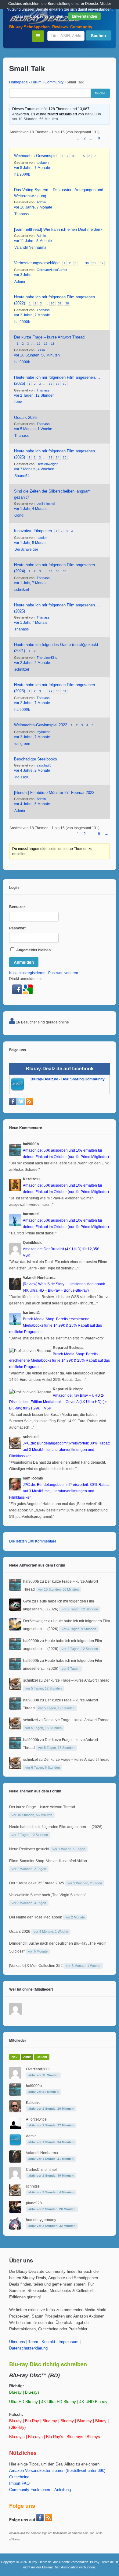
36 (52, 303)
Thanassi (22, 214)
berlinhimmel (46, 504)
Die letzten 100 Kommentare (33, 1541)
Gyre (18, 402)
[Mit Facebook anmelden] (18, 993)
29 (51, 691)
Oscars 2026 (25, 418)
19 (65, 384)
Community (54, 82)
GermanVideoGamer (52, 270)
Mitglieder (18, 2040)
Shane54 (22, 476)
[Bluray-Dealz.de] (46, 23)
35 (65, 457)
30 (87, 263)
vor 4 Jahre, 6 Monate (32, 804)
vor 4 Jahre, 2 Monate (32, 770)
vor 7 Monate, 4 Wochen (34, 469)
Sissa (41, 350)
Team (33, 2342)
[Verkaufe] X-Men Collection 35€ (36, 1966)
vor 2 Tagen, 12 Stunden (34, 395)
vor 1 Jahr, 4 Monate (31, 509)
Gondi (19, 515)
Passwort (17, 928)
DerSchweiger (47, 464)
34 (58, 457)
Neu (14, 2057)
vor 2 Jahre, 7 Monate (32, 703)
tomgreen (22, 744)
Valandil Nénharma (30, 247)
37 (60, 303)
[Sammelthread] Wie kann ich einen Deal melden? (58, 229)
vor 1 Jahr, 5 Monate (31, 543)
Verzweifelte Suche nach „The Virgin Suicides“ (47, 1895)
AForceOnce (36, 2119)
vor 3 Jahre (23, 275)
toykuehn (43, 163)
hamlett (42, 538)
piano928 (34, 2203)
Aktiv (27, 2057)
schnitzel (22, 590)
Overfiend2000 (38, 2069)
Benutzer (17, 907)
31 (94, 263)
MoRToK (22, 777)
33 (51, 457)
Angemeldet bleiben (33, 950)
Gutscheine (19, 2477)
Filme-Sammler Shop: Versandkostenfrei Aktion (48, 1861)
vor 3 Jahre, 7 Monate (32, 315)
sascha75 (44, 765)
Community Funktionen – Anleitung (40, 2490)
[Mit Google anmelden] (28, 993)
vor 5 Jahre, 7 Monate (32, 168)
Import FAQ (19, 2483)
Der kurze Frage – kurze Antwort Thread (49, 337)
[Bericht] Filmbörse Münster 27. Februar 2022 (54, 793)
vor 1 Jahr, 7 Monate (31, 583)
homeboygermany (41, 2220)
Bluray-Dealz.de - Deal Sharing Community (68, 1079)
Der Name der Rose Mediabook (36, 1917)
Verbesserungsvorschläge (37, 263)
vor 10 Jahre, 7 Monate (33, 207)
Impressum (69, 2342)
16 (39, 344)
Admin (41, 202)
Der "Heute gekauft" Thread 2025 (37, 1883)
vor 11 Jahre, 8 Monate (33, 241)
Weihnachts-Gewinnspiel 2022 (41, 725)
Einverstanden (84, 16)
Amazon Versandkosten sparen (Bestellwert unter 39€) (57, 2471)
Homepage (18, 82)
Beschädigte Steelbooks (36, 759)
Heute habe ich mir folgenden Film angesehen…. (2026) (56, 1827)
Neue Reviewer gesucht (29, 1849)
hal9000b (93, 114)
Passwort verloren (63, 973)
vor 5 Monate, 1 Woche (33, 429)
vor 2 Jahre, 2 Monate (32, 663)
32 (102, 263)
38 (67, 303)
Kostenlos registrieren (27, 973)
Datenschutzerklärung (28, 2348)
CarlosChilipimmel (41, 2170)
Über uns (17, 2342)
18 (53, 344)
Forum (36, 82)
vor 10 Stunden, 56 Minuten (35, 119)
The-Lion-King (47, 658)
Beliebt (42, 2057)
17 (46, 344)
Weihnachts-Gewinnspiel (36, 156)
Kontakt (48, 2342)
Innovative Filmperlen (33, 531)
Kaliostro (33, 2103)
